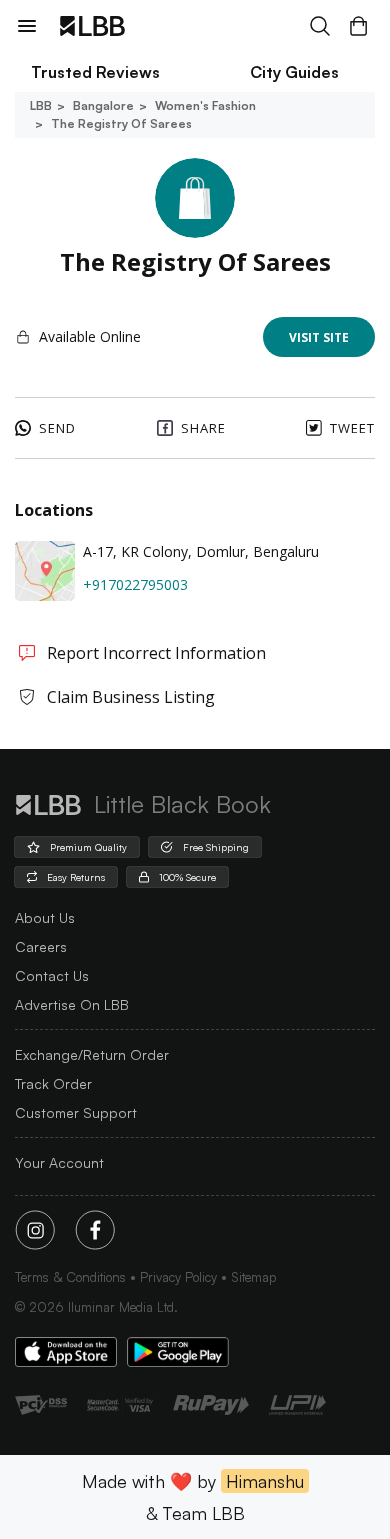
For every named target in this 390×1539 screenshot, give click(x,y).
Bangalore (103, 105)
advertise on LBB (72, 1004)
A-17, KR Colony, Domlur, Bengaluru (201, 551)
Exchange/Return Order (92, 1054)
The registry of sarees (121, 123)
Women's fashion (205, 105)
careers (41, 946)
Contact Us (52, 975)
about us (45, 917)
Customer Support (76, 1112)
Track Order (53, 1083)
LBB (41, 105)
